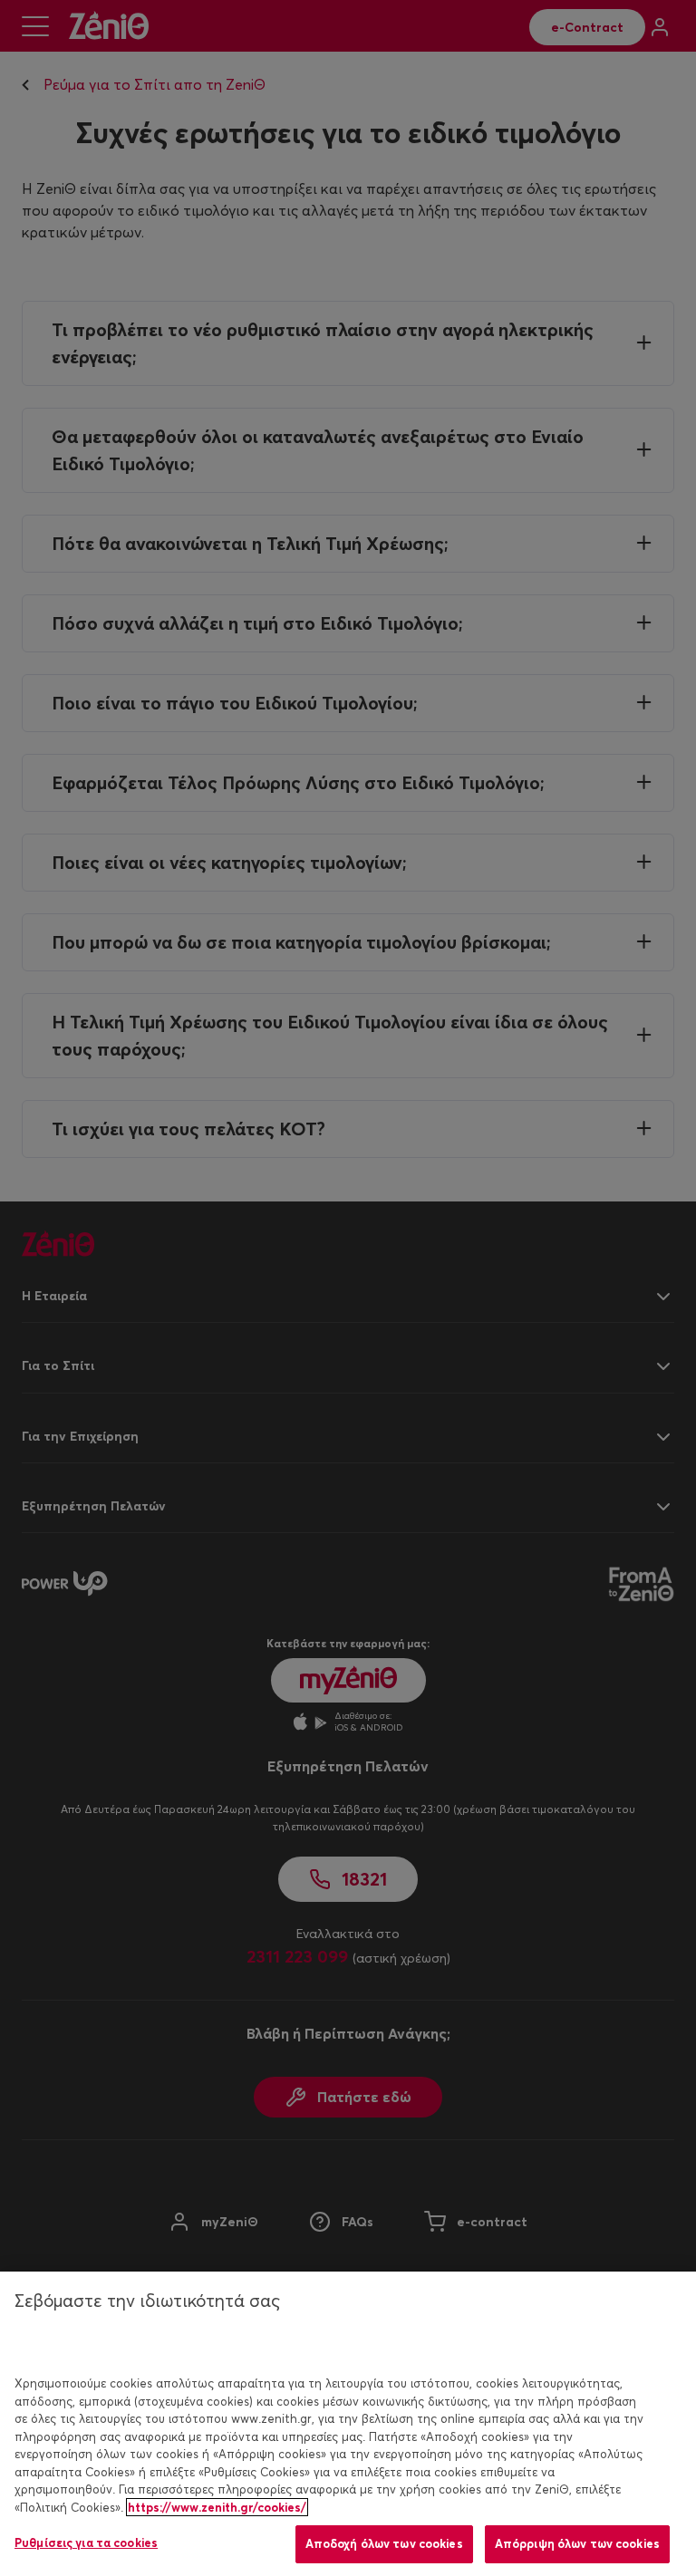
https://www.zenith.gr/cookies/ (217, 2507)
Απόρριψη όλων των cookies (577, 2543)
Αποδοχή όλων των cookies (384, 2543)
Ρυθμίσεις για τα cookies (86, 2542)
